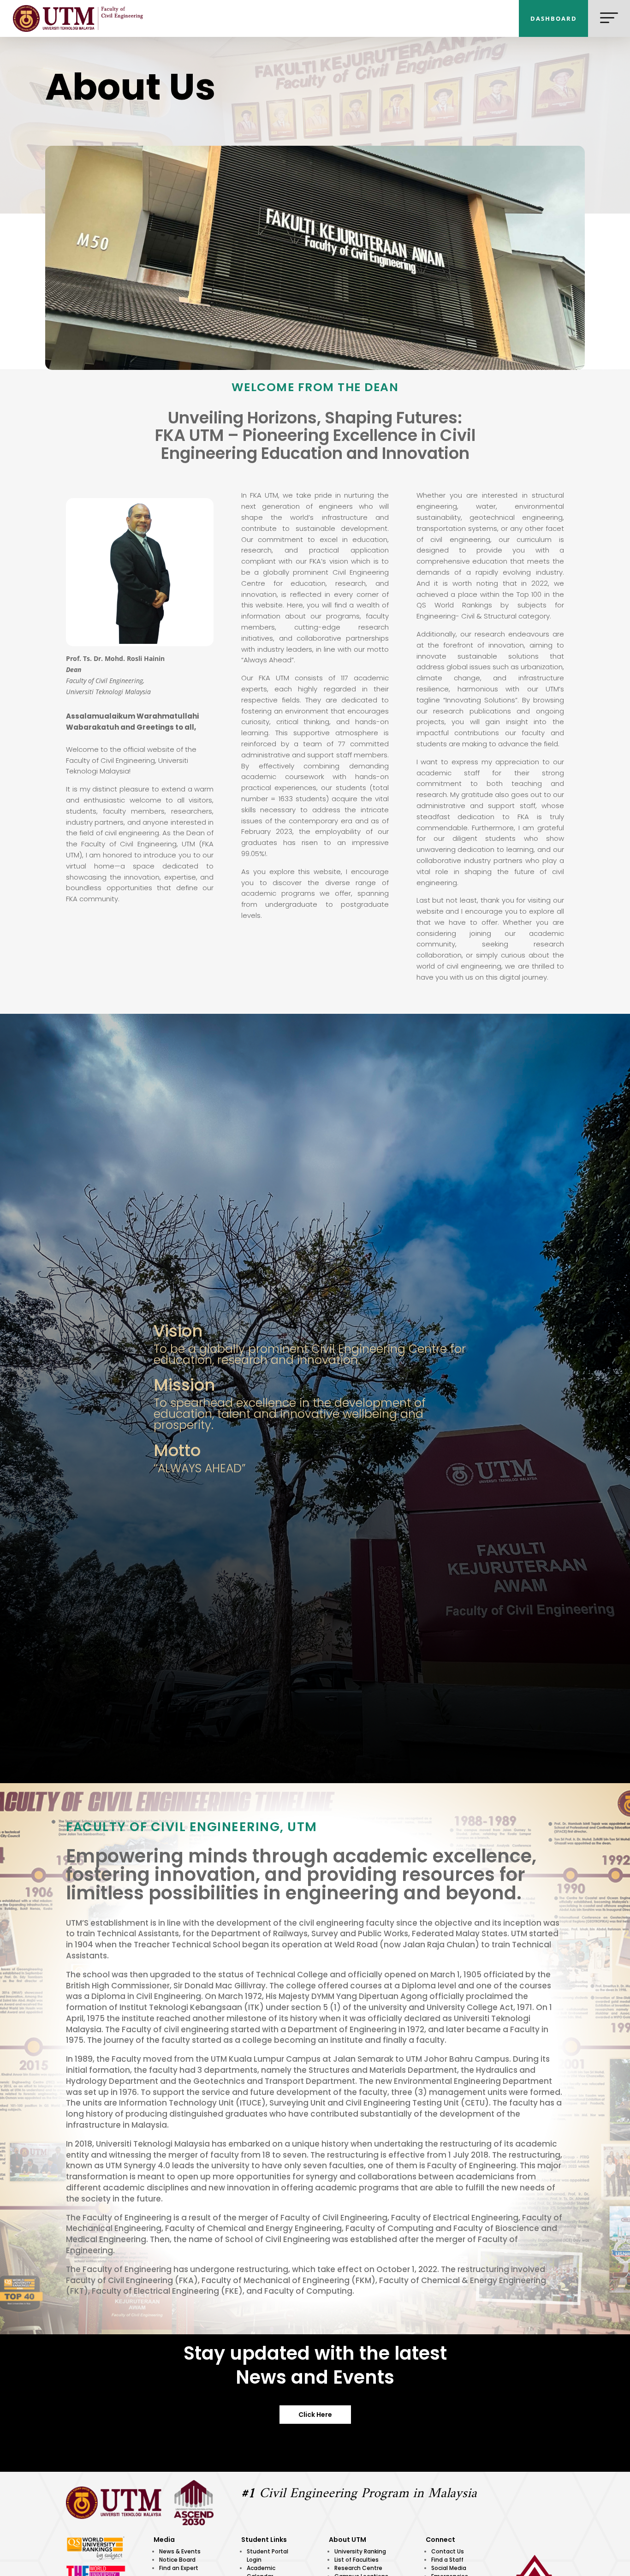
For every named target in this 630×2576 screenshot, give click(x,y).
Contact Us (448, 2551)
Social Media (449, 2568)
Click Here (315, 2415)
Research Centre (358, 2568)
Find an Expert (179, 2568)
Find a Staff (447, 2560)
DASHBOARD (554, 18)
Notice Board (177, 2560)
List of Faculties (357, 2560)
